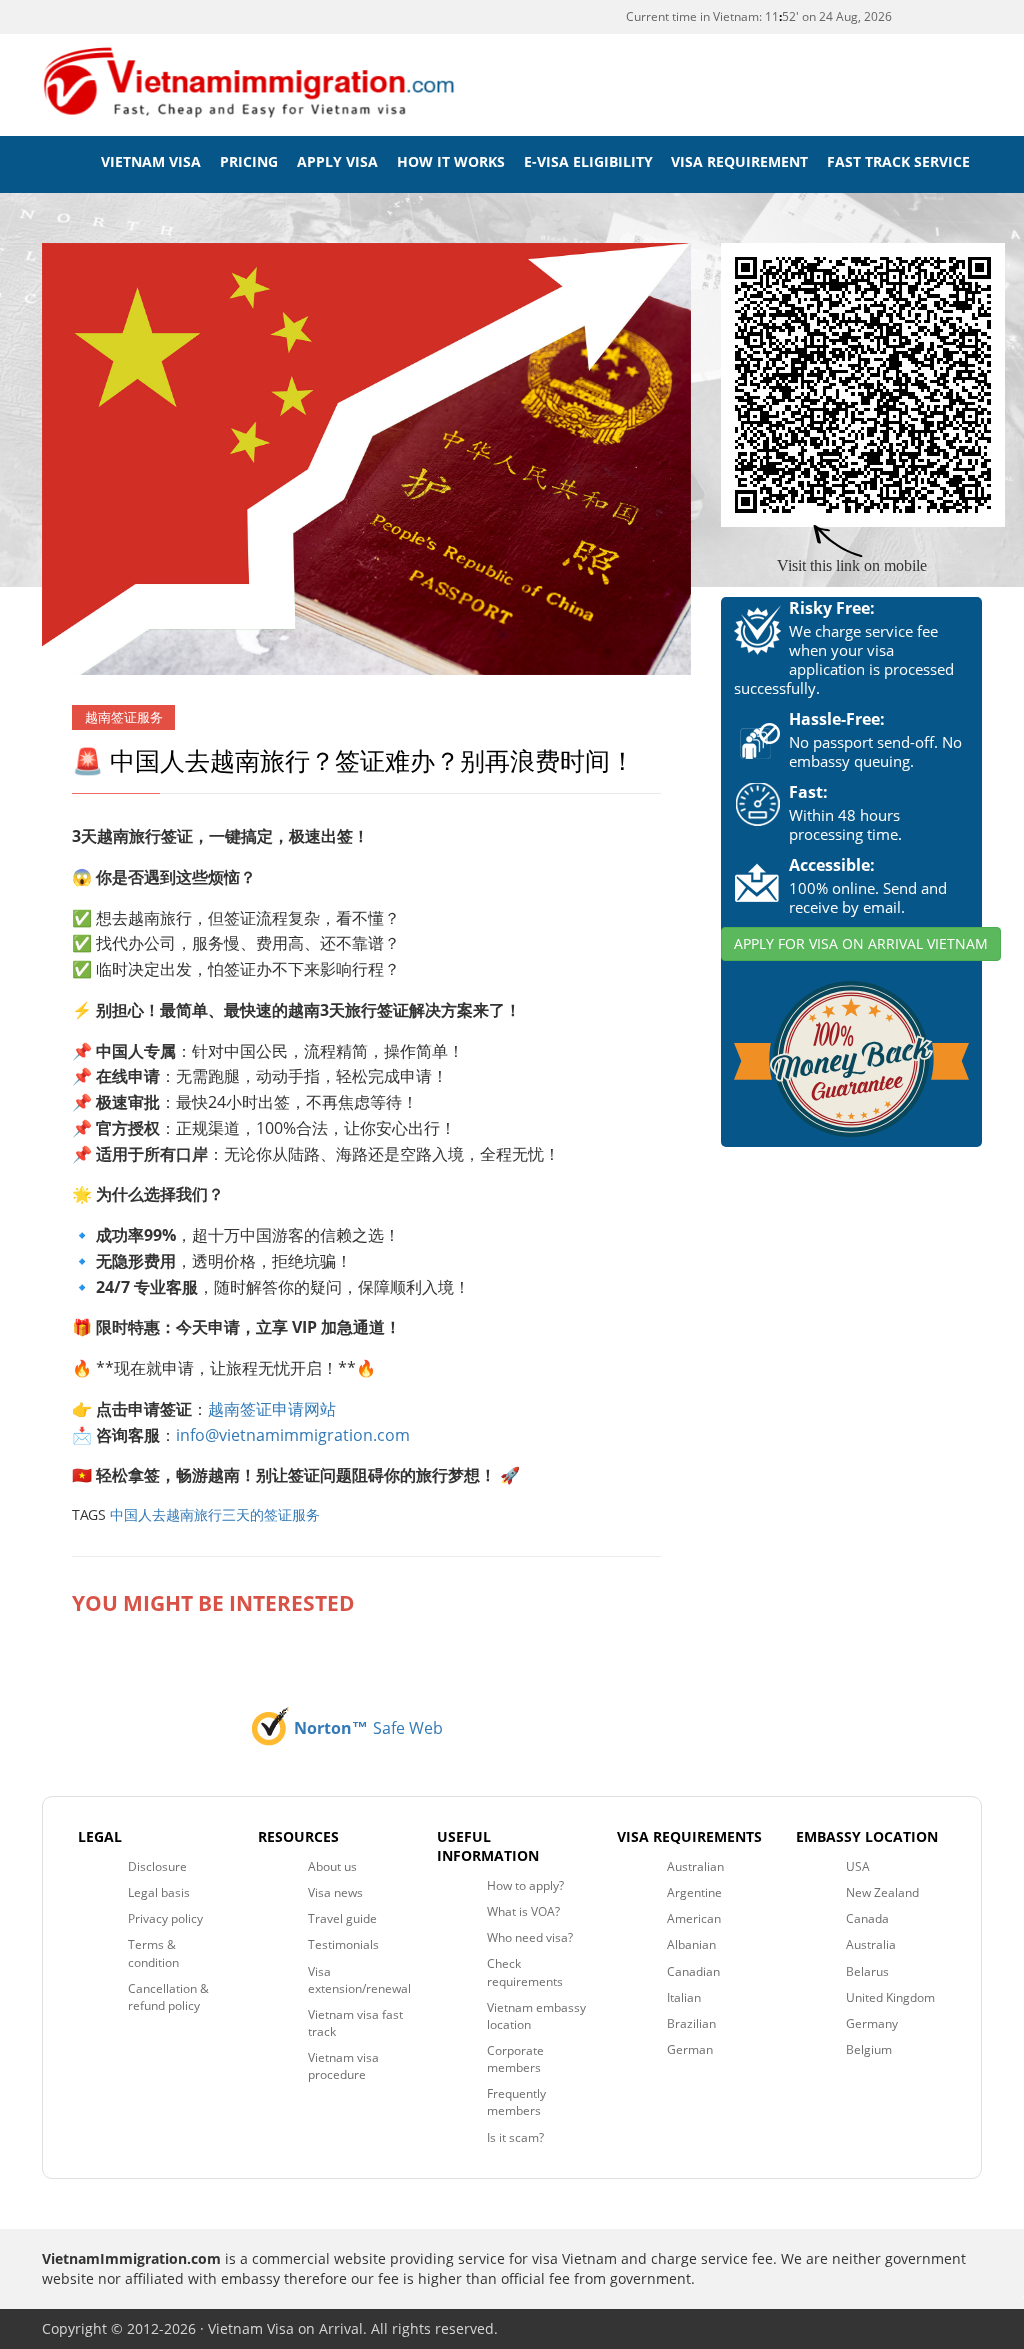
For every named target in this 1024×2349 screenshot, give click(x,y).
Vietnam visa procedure (343, 2066)
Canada (867, 1918)
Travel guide (342, 1918)
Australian (695, 1866)
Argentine (694, 1892)
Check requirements (525, 1972)
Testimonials (343, 1944)
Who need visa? (530, 1937)
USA (858, 1866)
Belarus (867, 1971)
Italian (684, 1997)
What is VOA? (523, 1911)
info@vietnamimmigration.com (293, 1435)
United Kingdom (890, 1997)
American (694, 1918)
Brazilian (691, 2023)
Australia (871, 1944)
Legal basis (159, 1892)
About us (332, 1866)
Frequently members (516, 2102)
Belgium (869, 2049)
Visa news (335, 1892)
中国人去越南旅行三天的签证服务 (215, 1514)
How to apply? (525, 1885)
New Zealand (882, 1892)
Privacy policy (165, 1918)
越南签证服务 (124, 717)
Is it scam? (515, 2137)
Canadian (693, 1971)
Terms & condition (153, 1953)
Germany (872, 2023)
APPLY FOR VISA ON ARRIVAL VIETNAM (861, 943)
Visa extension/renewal (359, 1980)
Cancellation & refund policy (168, 1997)
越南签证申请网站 (272, 1409)
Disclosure (157, 1866)
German (690, 2049)
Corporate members (515, 2059)
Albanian (691, 1944)
